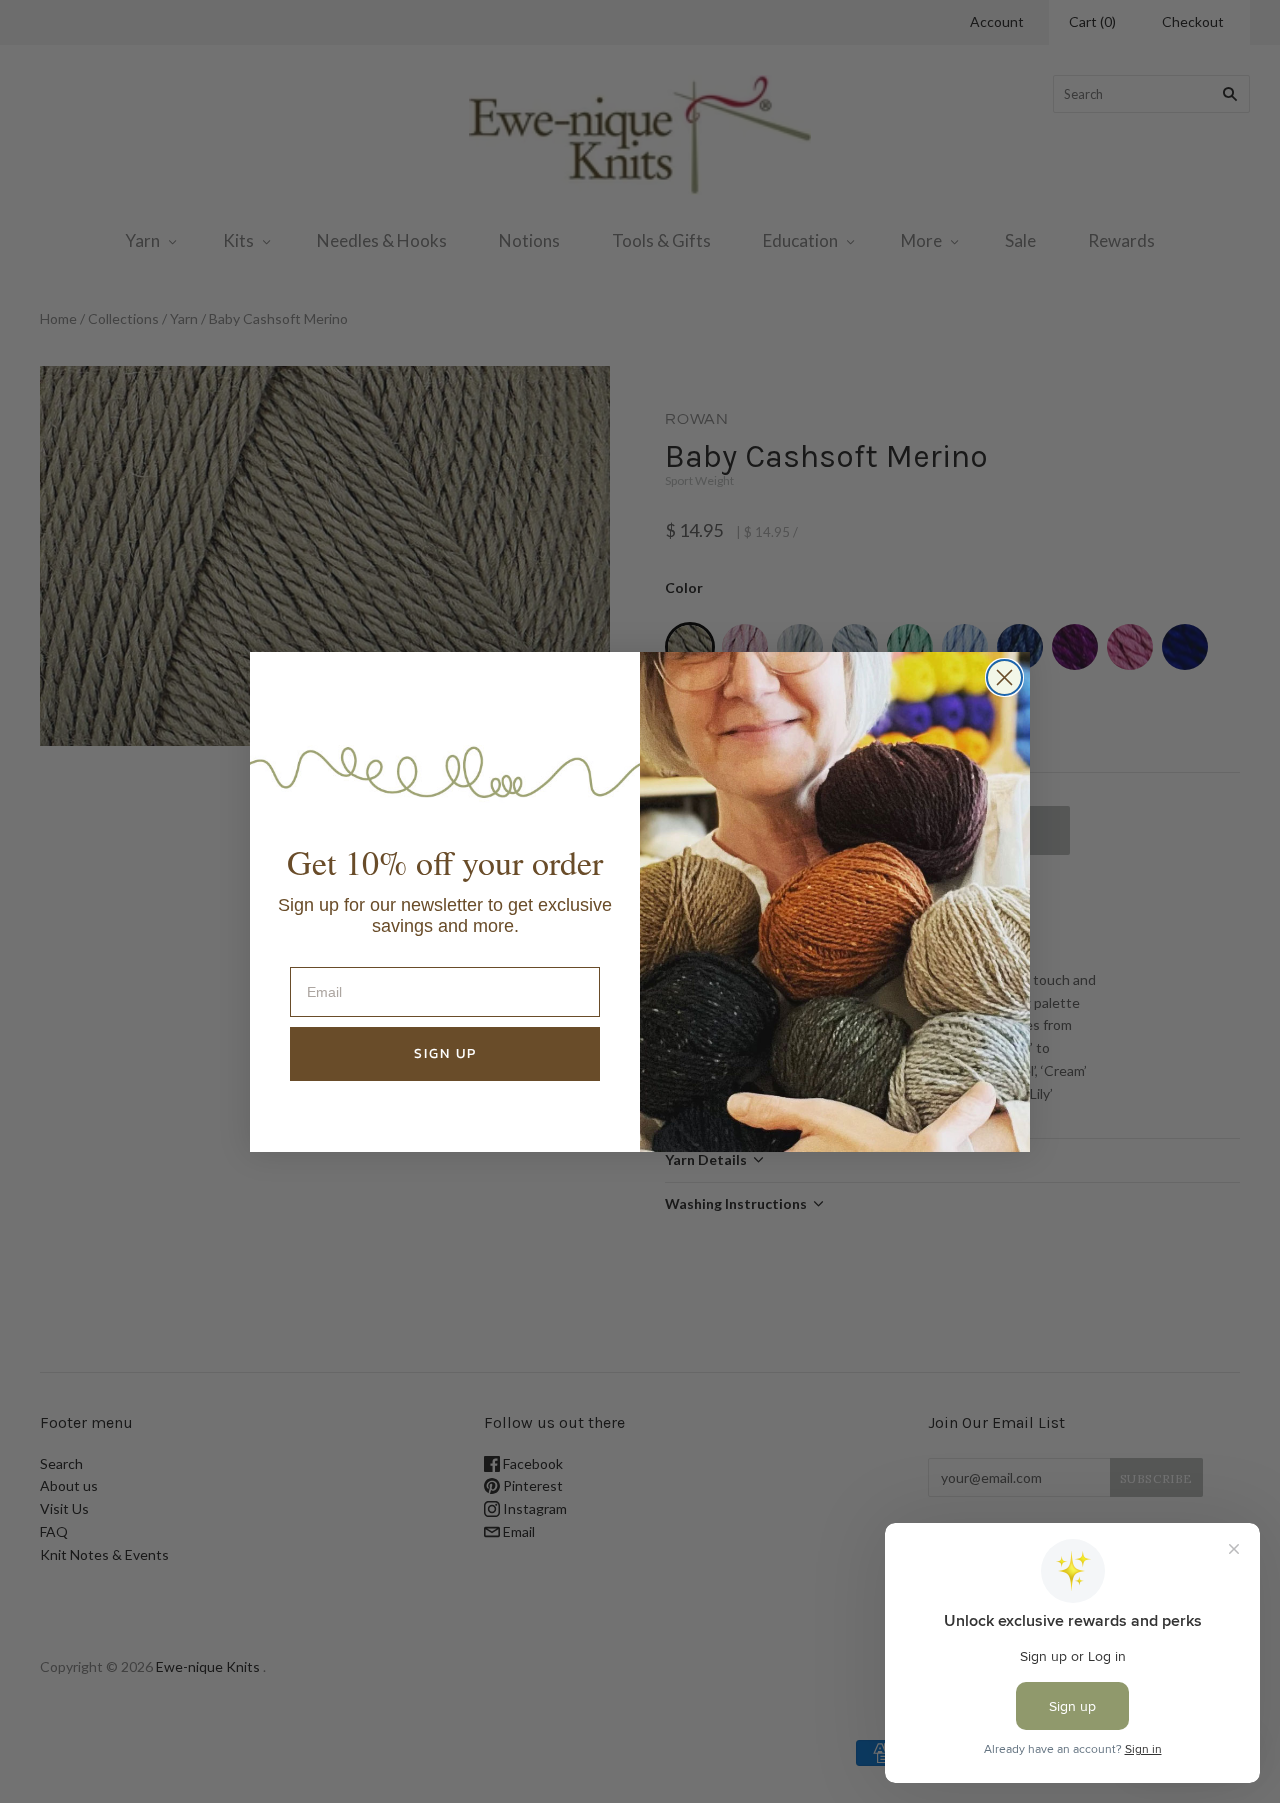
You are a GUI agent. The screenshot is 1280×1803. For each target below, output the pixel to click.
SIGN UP (445, 1053)
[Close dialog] (1004, 677)
